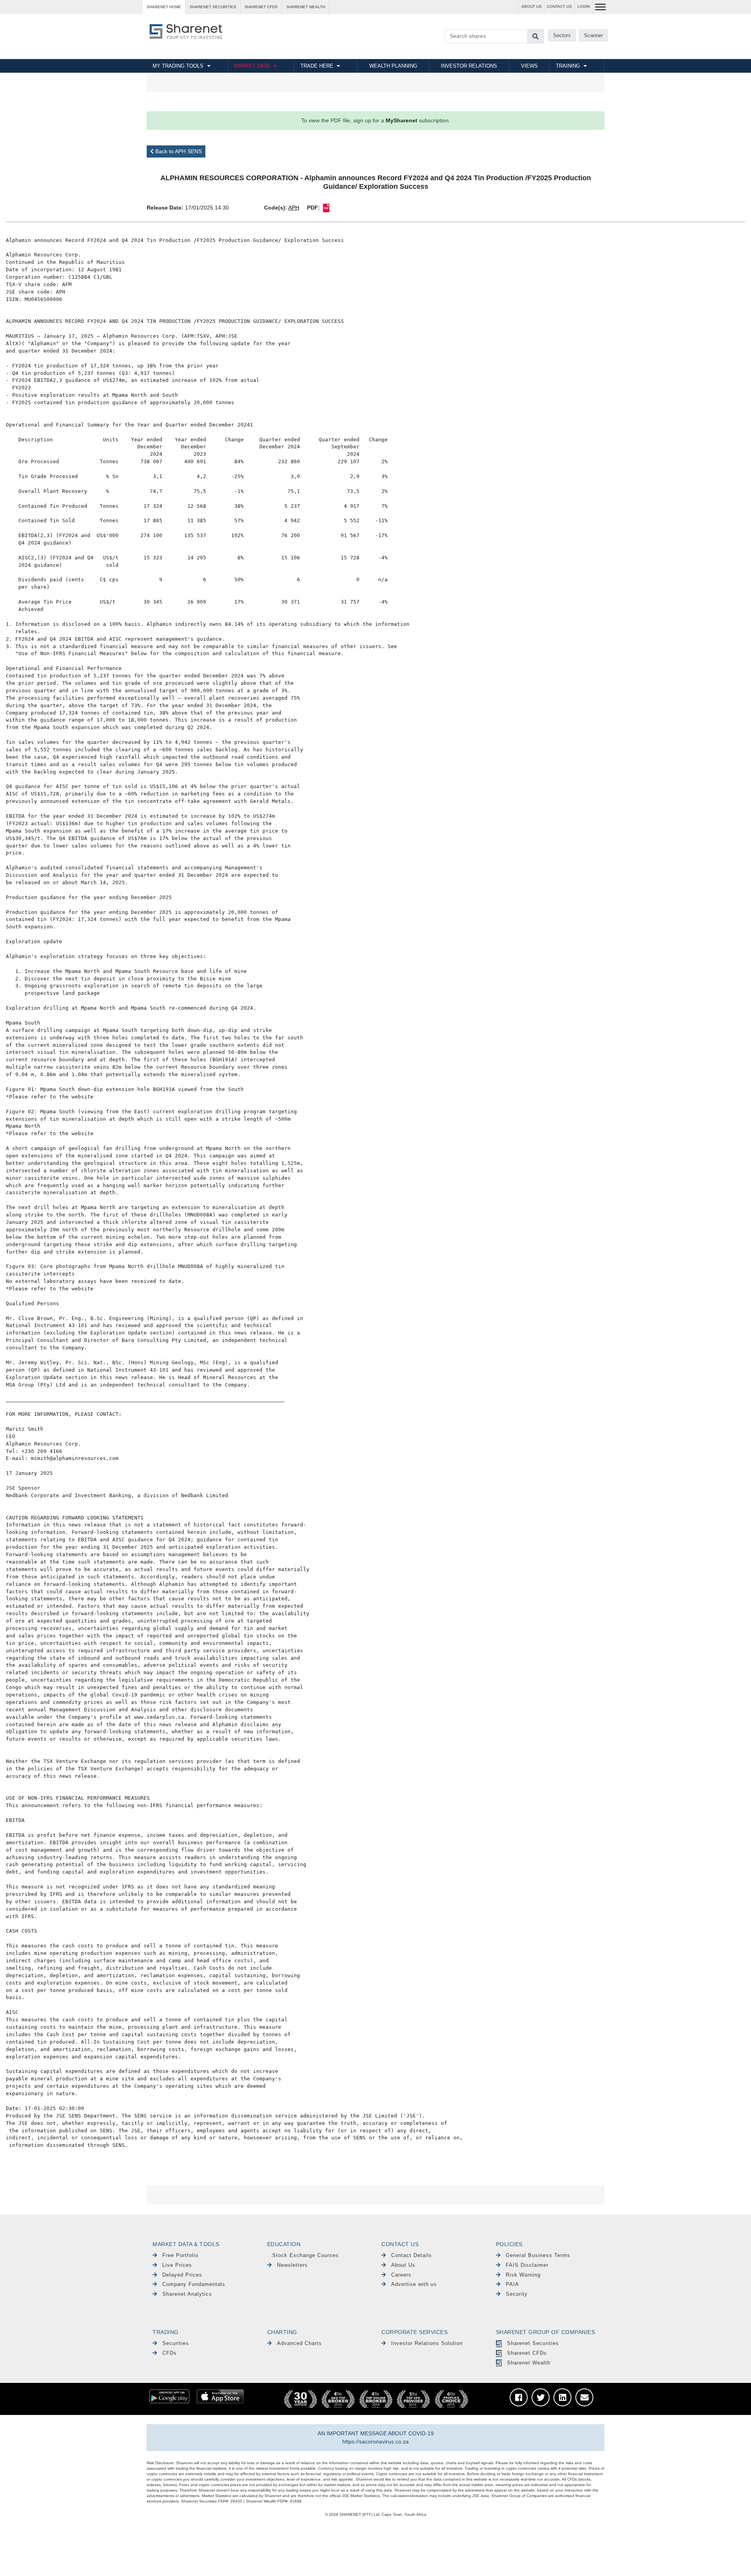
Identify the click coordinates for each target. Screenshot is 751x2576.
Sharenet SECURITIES (213, 7)
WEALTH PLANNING (393, 66)
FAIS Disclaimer (527, 2265)
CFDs (170, 2353)
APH (294, 208)
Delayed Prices (182, 2275)
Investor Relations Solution (427, 2343)
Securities (176, 2343)
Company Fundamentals (194, 2284)
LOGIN (584, 6)
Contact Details (411, 2255)
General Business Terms (538, 2255)
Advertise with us (414, 2284)
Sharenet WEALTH (306, 7)
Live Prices (177, 2265)
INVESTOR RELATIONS (469, 66)
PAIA (512, 2284)
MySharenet (402, 120)
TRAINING (568, 66)
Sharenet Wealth (529, 2363)
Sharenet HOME (164, 7)
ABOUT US (532, 6)
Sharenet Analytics (187, 2294)
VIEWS (529, 66)
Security (517, 2294)
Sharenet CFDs (261, 7)
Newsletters (292, 2265)
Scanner (593, 35)
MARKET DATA (252, 66)
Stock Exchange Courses (305, 2255)
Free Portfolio (180, 2255)
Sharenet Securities (533, 2343)
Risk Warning (523, 2275)
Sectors (562, 35)
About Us (403, 2265)
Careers (401, 2275)
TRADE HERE (317, 66)
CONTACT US (559, 6)
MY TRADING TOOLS (178, 66)
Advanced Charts (299, 2343)
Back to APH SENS (178, 151)
